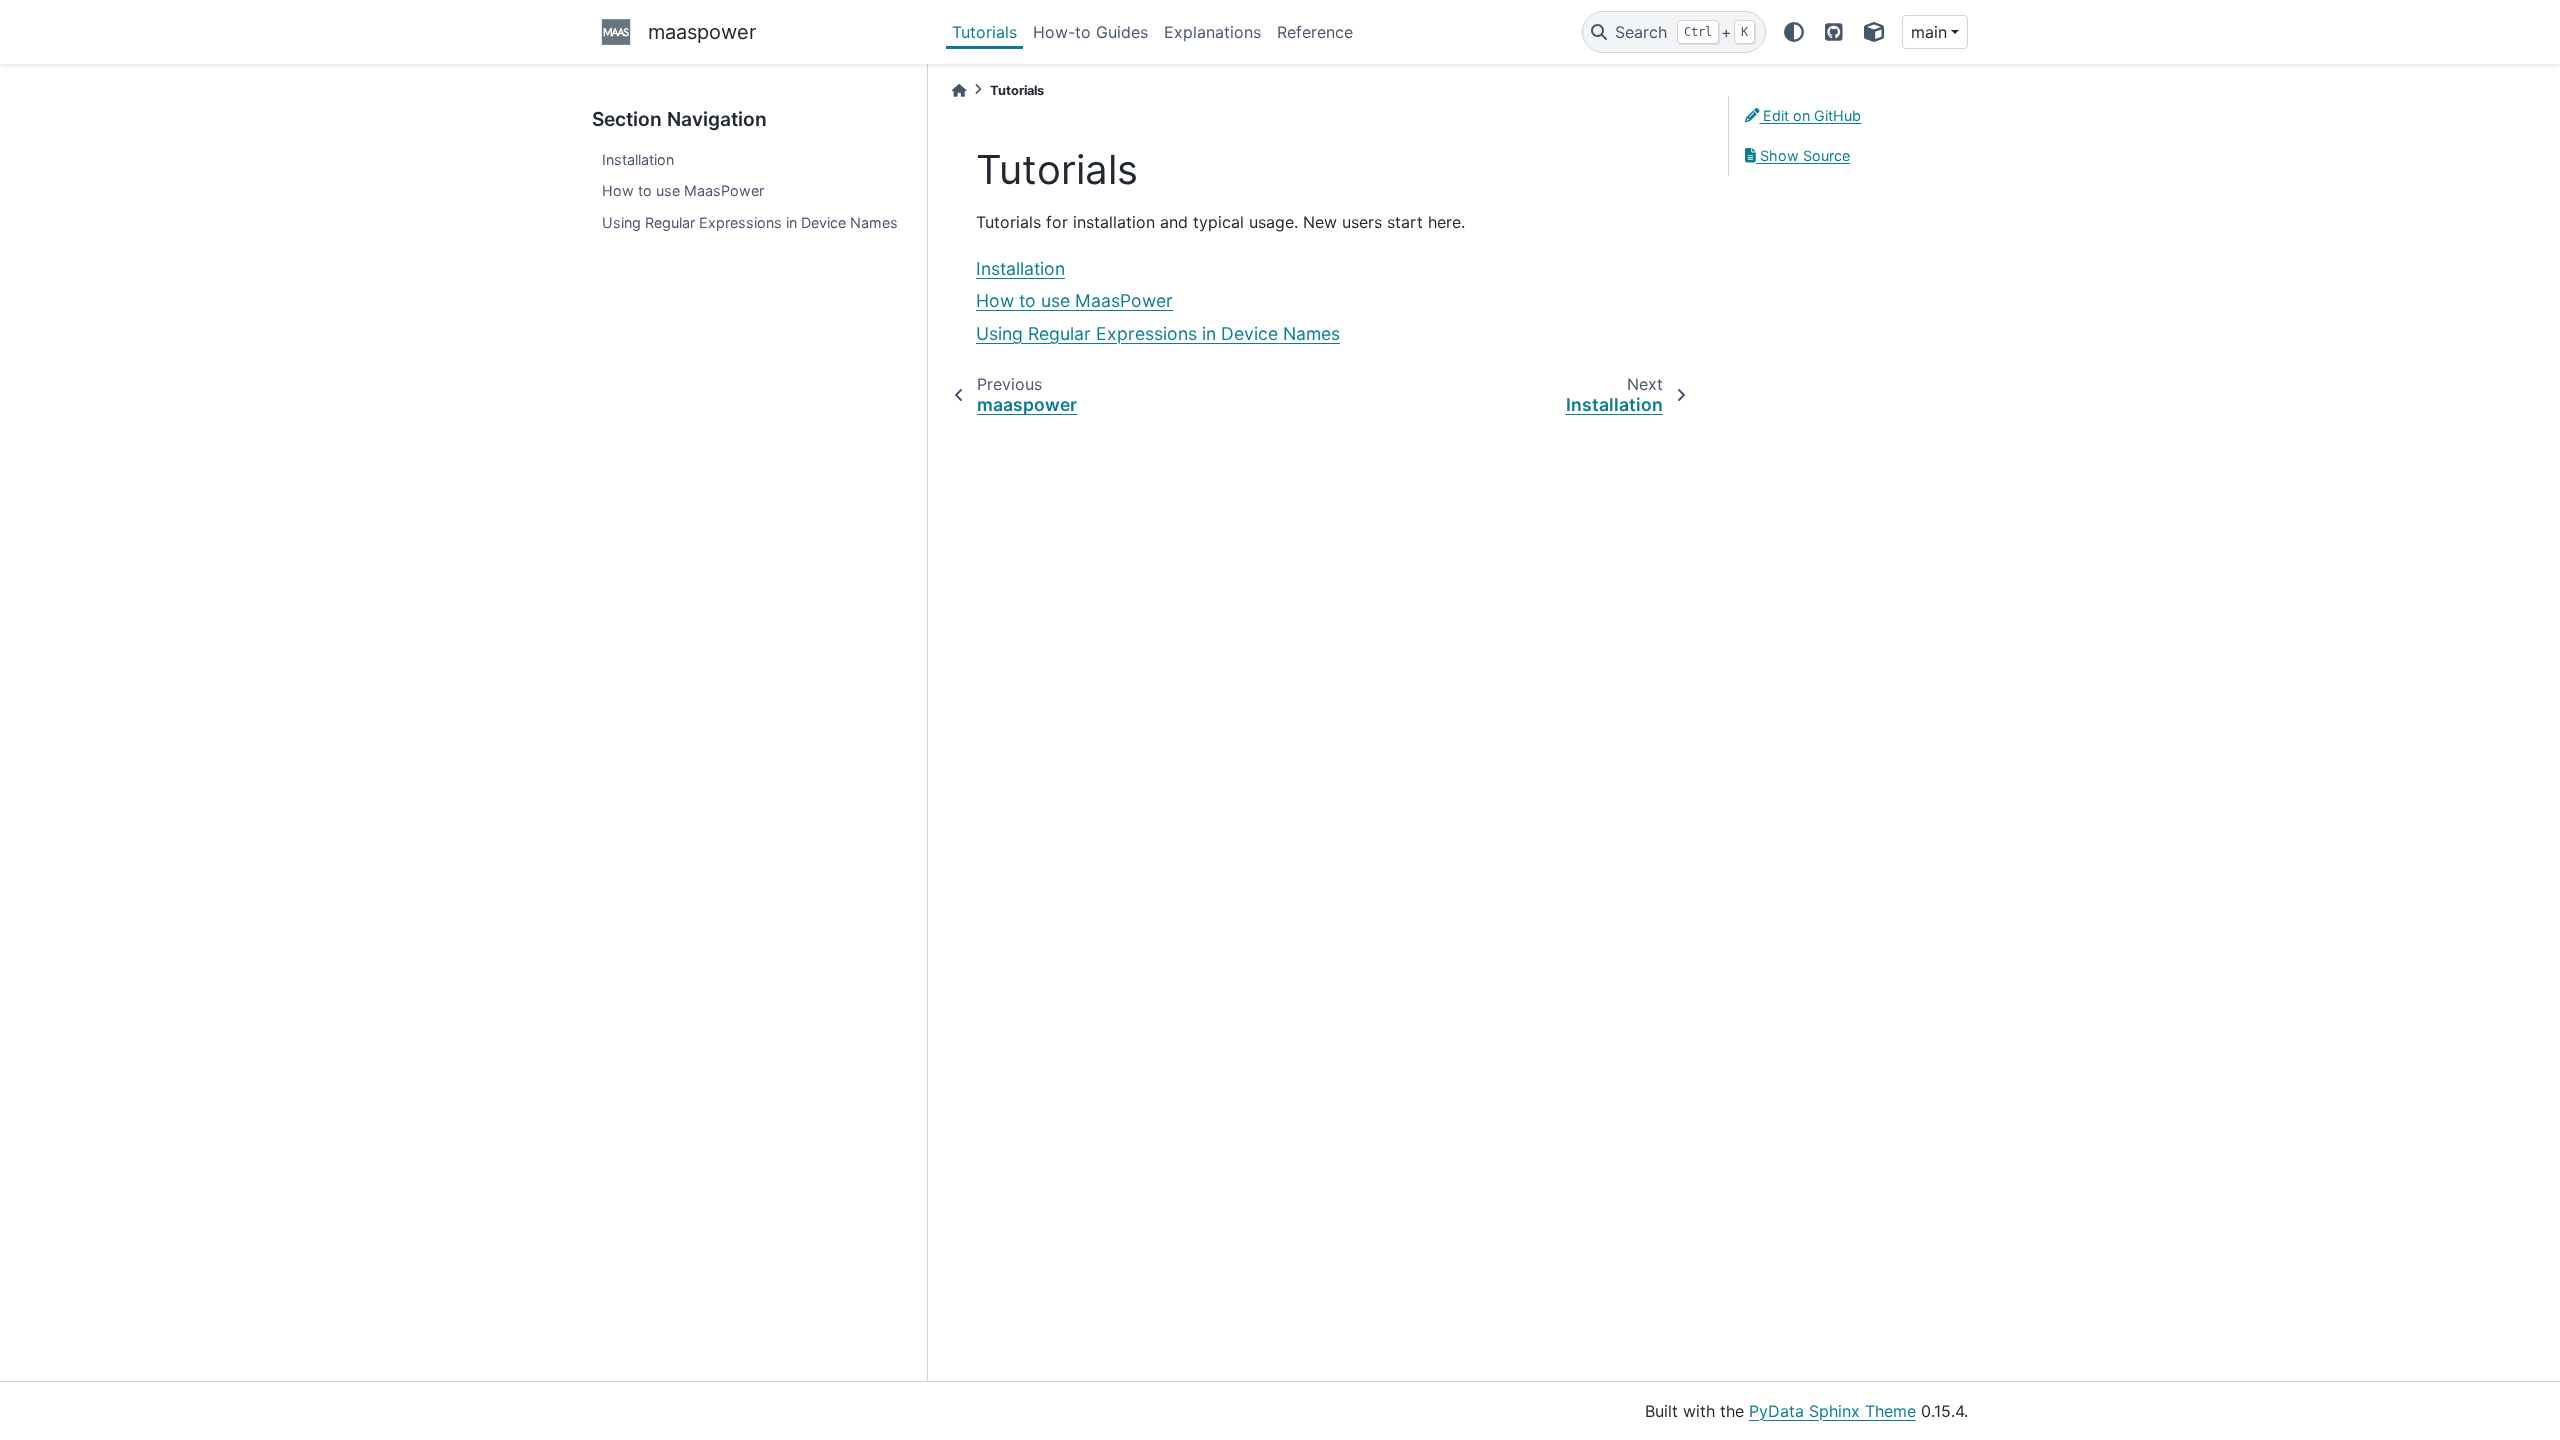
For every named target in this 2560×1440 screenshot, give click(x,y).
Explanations (1212, 32)
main (1929, 32)
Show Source (1803, 155)
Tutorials (984, 32)
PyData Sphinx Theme (1832, 1411)
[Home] (959, 90)
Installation (638, 159)
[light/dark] (1794, 32)
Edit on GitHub (1810, 115)
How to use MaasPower (683, 190)
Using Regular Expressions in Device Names (750, 222)
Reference (1315, 32)
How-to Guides (1090, 32)
